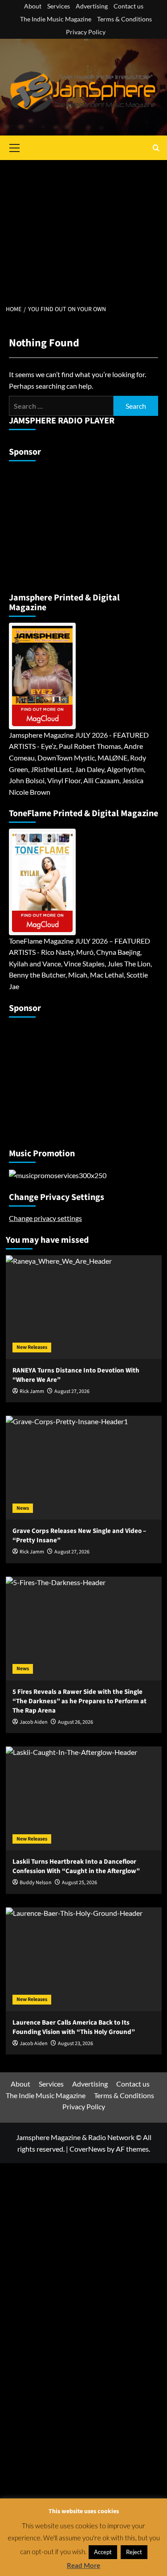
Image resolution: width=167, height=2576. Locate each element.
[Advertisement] (83, 227)
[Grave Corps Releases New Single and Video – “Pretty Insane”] (84, 1468)
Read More (83, 2565)
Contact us (128, 6)
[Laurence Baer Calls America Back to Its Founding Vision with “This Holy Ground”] (84, 1959)
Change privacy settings (45, 1218)
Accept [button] (103, 2552)
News (23, 1508)
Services (59, 6)
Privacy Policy (86, 32)
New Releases (32, 1347)
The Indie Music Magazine (56, 19)
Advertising (92, 6)
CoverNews (88, 2149)
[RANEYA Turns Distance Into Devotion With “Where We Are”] (84, 1307)
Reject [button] (134, 2552)
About (33, 6)
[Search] (156, 148)
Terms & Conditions (124, 19)
